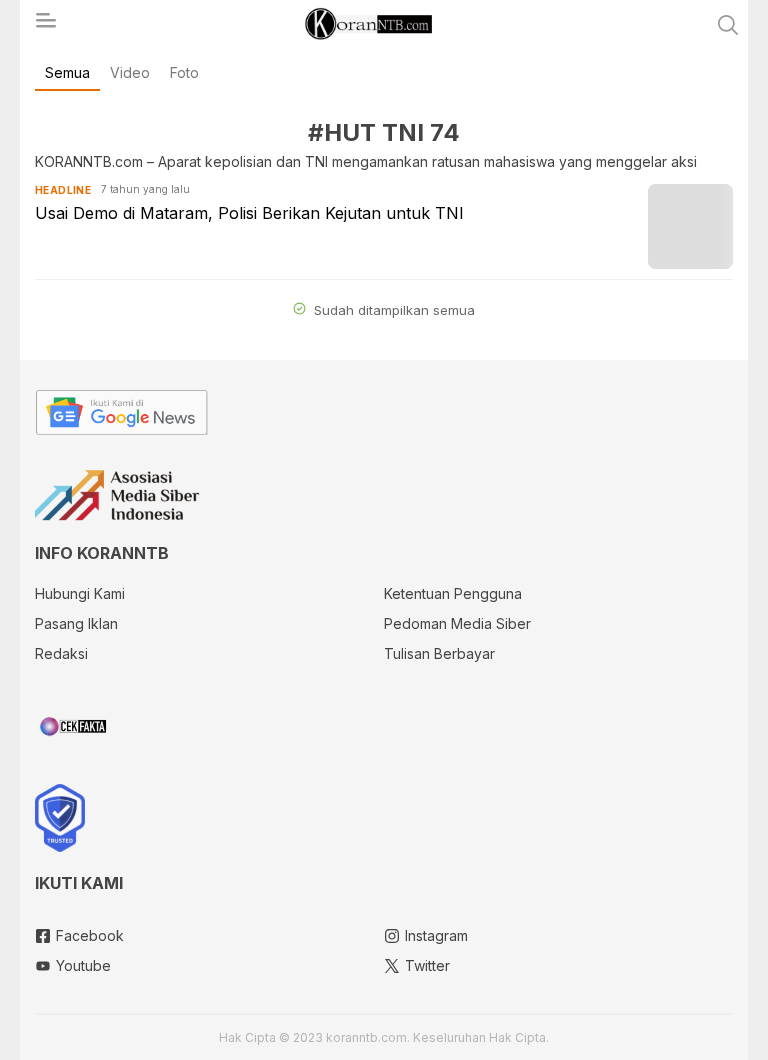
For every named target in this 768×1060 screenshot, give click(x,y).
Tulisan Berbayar (439, 653)
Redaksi (61, 653)
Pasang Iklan (76, 623)
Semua (67, 72)
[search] (728, 25)
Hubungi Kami (80, 593)
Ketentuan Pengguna (453, 593)
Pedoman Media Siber (457, 623)
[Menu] (45, 26)
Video (130, 72)
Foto (184, 72)
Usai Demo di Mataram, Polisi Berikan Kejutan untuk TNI (249, 213)
